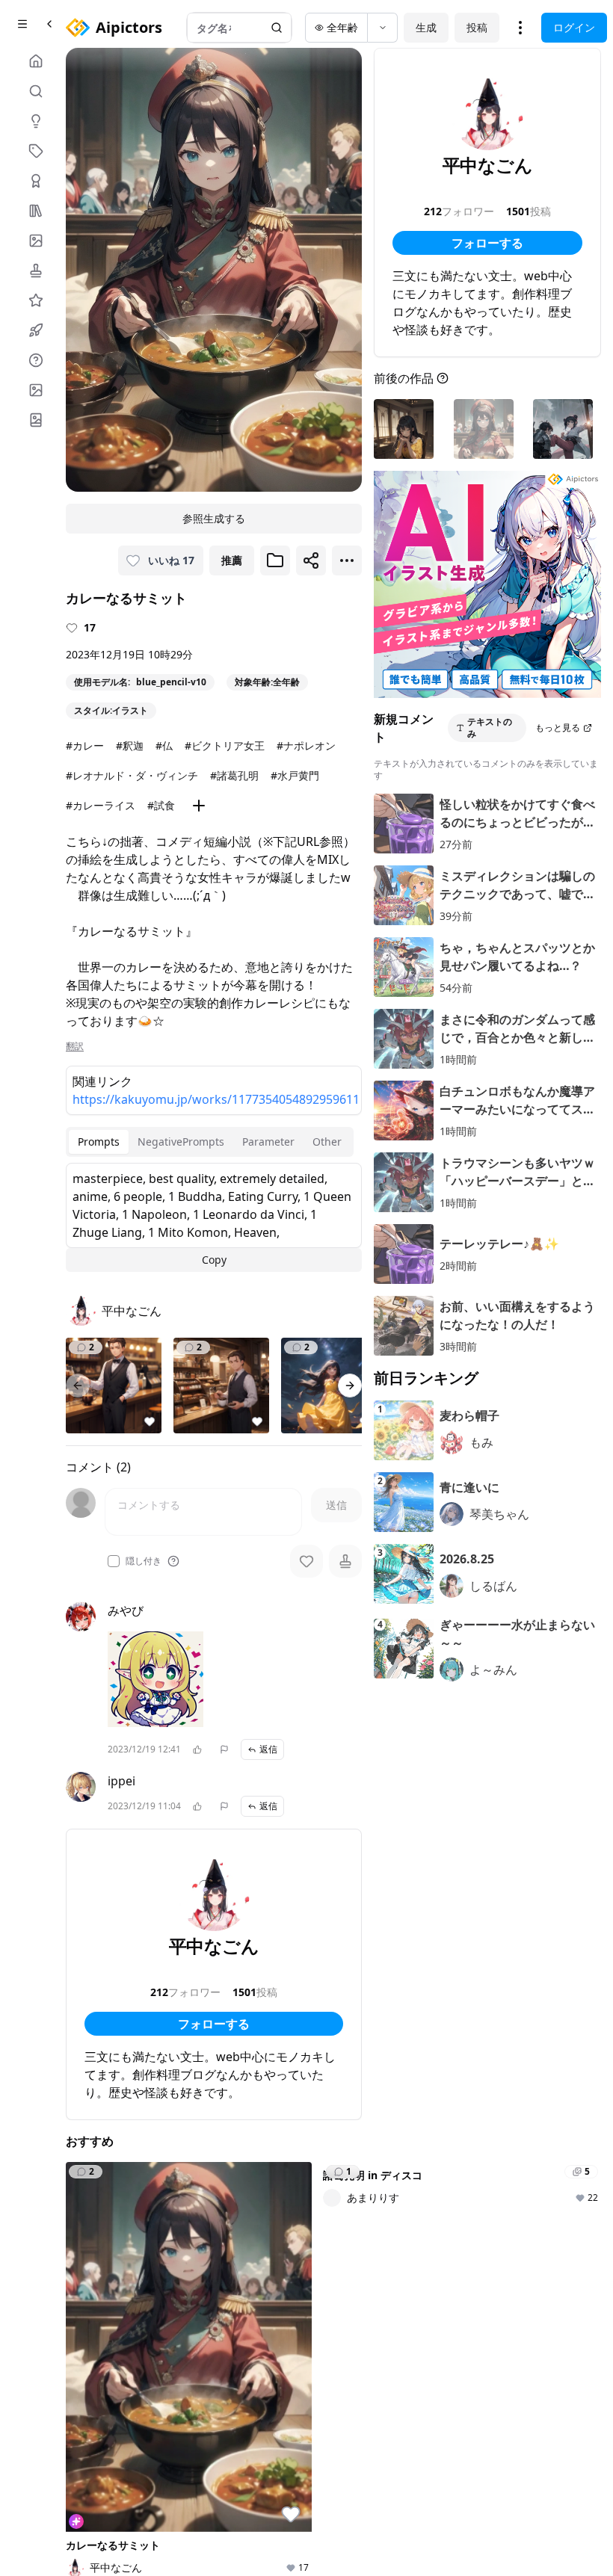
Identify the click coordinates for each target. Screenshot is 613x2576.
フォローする (214, 2024)
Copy (214, 1260)
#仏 (164, 745)
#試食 (161, 805)
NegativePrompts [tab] (181, 1142)
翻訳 (75, 1046)
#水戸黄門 (295, 775)
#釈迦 (130, 745)
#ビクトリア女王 (225, 745)
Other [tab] (327, 1142)
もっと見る (558, 728)
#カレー (85, 745)
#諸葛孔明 (234, 775)
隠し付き (144, 1561)
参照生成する (214, 518)
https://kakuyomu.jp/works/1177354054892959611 (214, 1099)
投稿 (477, 27)
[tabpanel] (214, 1217)
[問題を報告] (224, 1749)
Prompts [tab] (99, 1142)
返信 (268, 1749)
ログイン (574, 27)
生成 (426, 27)
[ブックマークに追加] (275, 560)
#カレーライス (101, 805)
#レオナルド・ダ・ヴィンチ (132, 775)
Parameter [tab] (268, 1142)
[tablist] (210, 1142)
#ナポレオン (306, 745)
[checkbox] (114, 1561)
